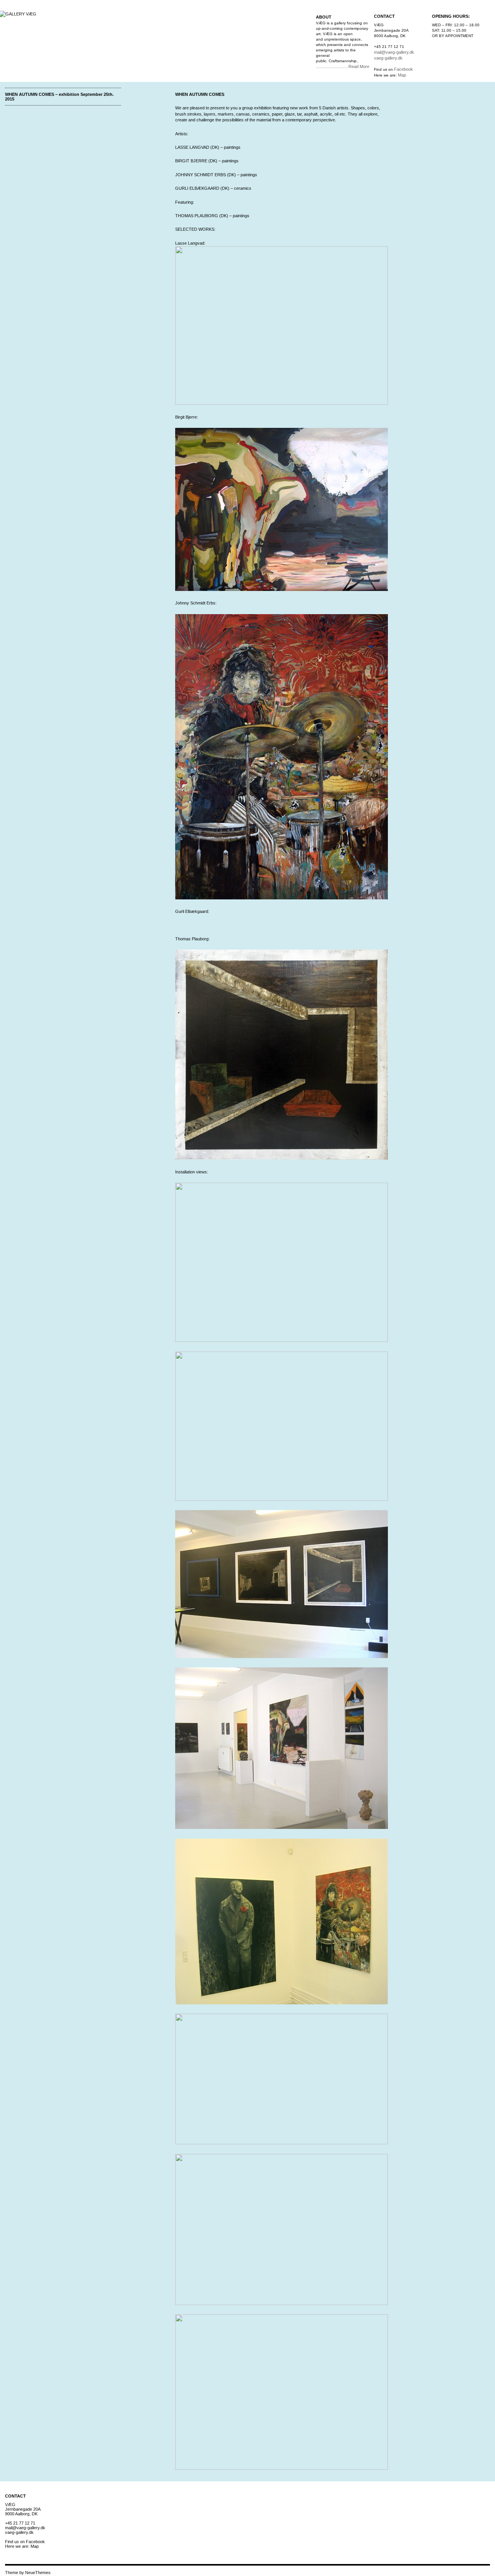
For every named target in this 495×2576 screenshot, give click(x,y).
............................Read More (343, 66)
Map (402, 75)
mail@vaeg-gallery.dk (394, 52)
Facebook (404, 69)
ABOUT (324, 17)
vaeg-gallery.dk (388, 58)
